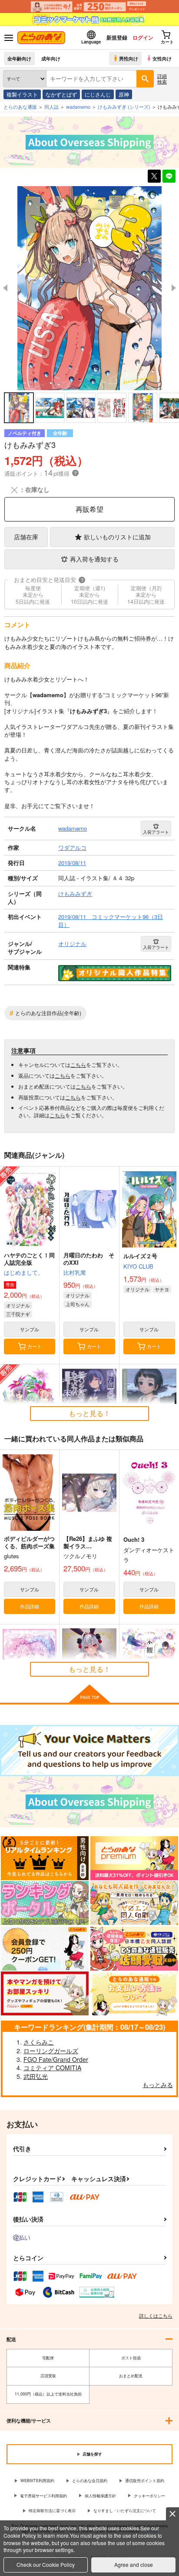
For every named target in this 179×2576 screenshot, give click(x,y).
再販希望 (89, 509)
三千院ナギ (18, 1314)
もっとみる (158, 2085)
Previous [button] (5, 288)
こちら (78, 1064)
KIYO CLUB (138, 1266)
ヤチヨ (162, 1289)
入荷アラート (156, 832)
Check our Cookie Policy (46, 2564)
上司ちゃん (78, 1304)
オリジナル (18, 1305)
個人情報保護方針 (100, 2496)
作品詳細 (30, 1606)
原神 (124, 94)
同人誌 (51, 107)
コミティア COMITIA (52, 2068)
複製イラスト (22, 94)
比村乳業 (75, 1272)
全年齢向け (19, 58)
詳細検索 (162, 79)
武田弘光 (36, 2076)
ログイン (143, 37)
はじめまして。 (24, 1272)
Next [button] (174, 288)
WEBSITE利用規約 (37, 2481)
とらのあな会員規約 (90, 2481)
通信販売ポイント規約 (145, 2481)
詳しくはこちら (156, 2315)
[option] (89, 288)
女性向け (162, 58)
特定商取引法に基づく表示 (52, 2511)
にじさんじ (98, 94)
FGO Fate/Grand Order (56, 2059)
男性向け (129, 58)
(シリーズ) (124, 107)
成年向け (51, 58)
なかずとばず (61, 94)
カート (35, 1346)
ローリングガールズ (51, 2051)
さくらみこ (39, 2042)
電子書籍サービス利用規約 (43, 2496)
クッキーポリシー (149, 2496)
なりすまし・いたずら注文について (125, 2511)
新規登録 (117, 37)
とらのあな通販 (20, 107)
